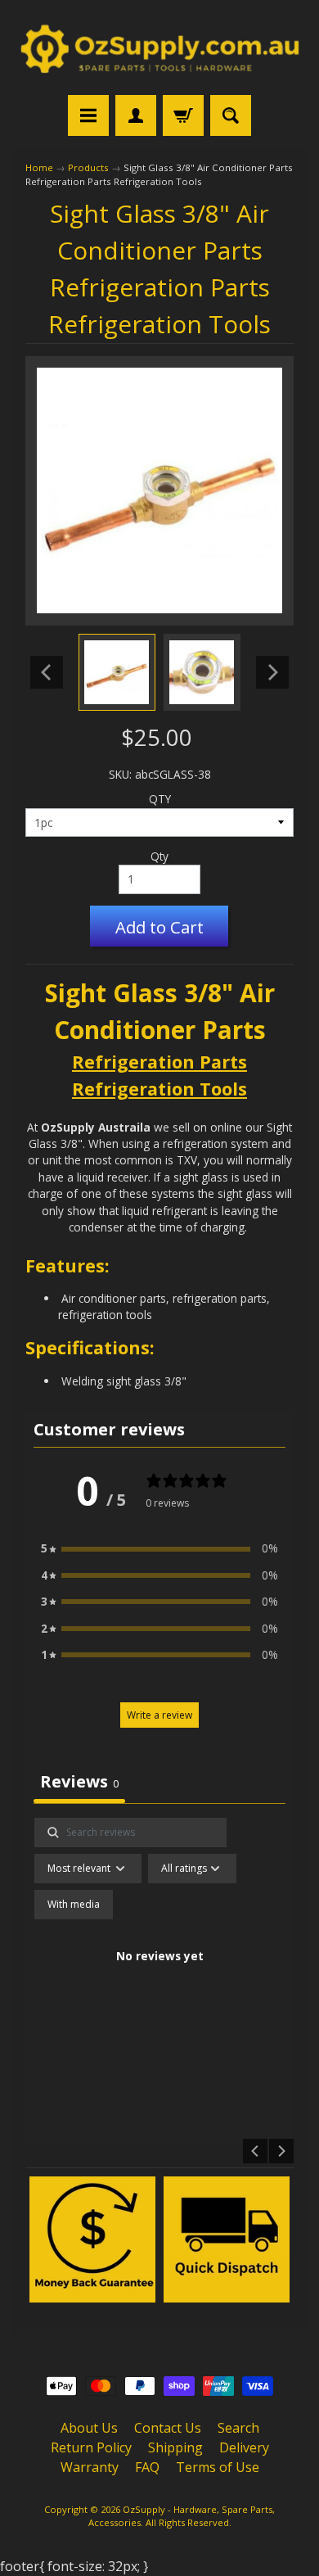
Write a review (159, 1715)
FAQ (147, 2467)
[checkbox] (74, 1905)
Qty (159, 856)
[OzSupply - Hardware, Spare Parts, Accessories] (159, 50)
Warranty (90, 2467)
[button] (159, 1548)
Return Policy (91, 2447)
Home (39, 167)
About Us (89, 2428)
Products (88, 167)
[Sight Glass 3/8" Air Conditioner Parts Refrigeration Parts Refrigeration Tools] (117, 672)
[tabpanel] (160, 1976)
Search (238, 2428)
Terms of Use (218, 2467)
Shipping (175, 2447)
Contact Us (168, 2428)
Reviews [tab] (79, 1781)
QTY (160, 799)
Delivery (244, 2447)
